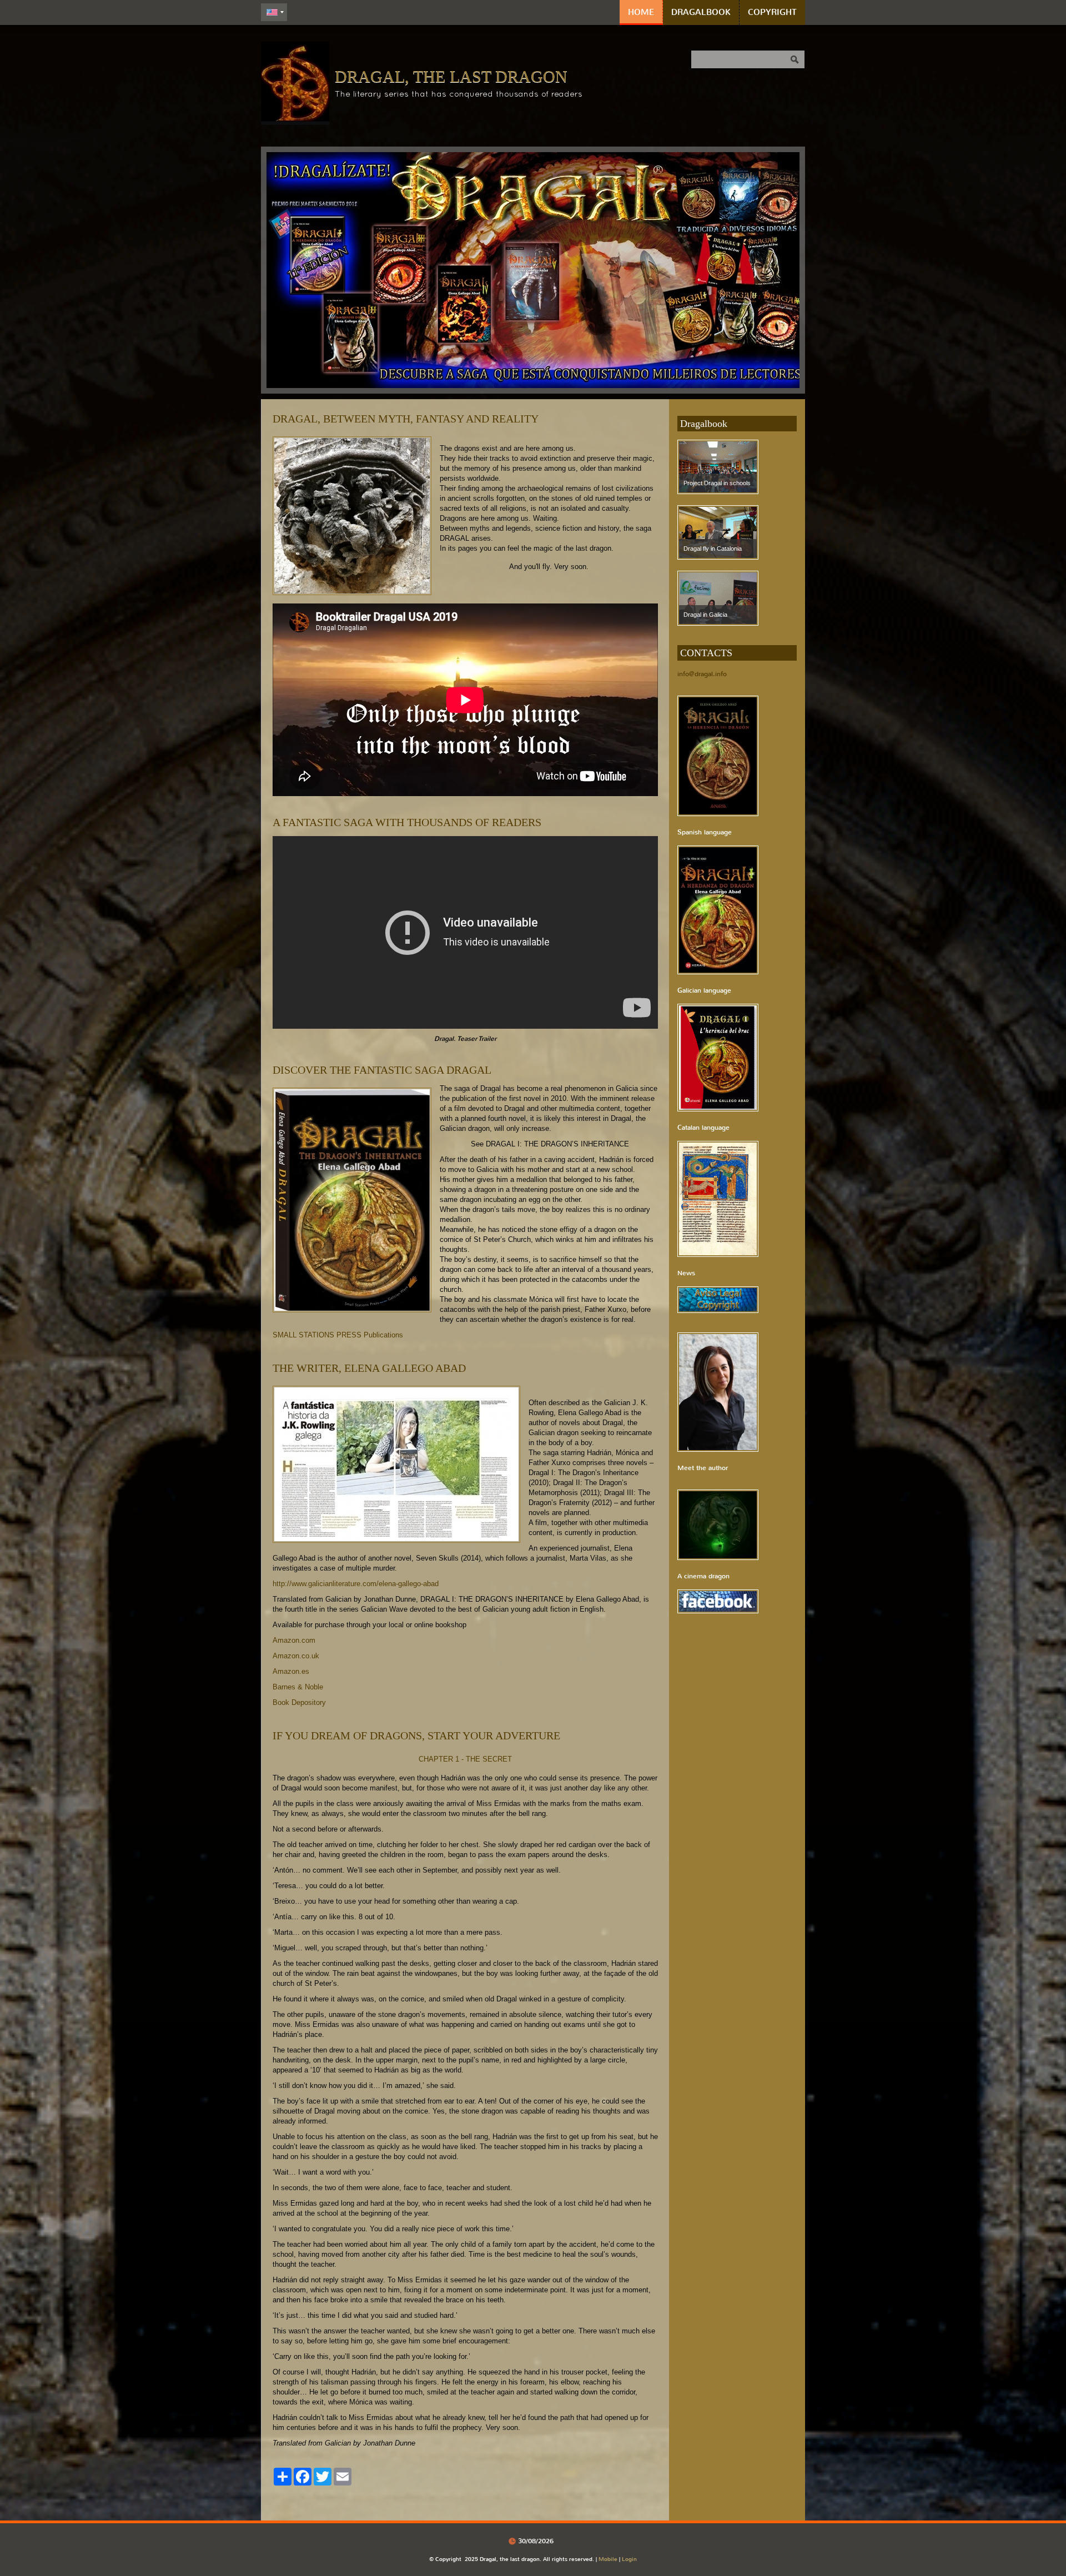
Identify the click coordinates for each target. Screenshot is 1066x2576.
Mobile (608, 2559)
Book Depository (299, 1702)
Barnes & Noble (298, 1687)
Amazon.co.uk (296, 1656)
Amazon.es (291, 1671)
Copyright (772, 12)
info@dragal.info (702, 674)
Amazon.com (294, 1640)
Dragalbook (701, 12)
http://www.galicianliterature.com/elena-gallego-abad (356, 1584)
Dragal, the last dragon (451, 76)
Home (641, 12)
